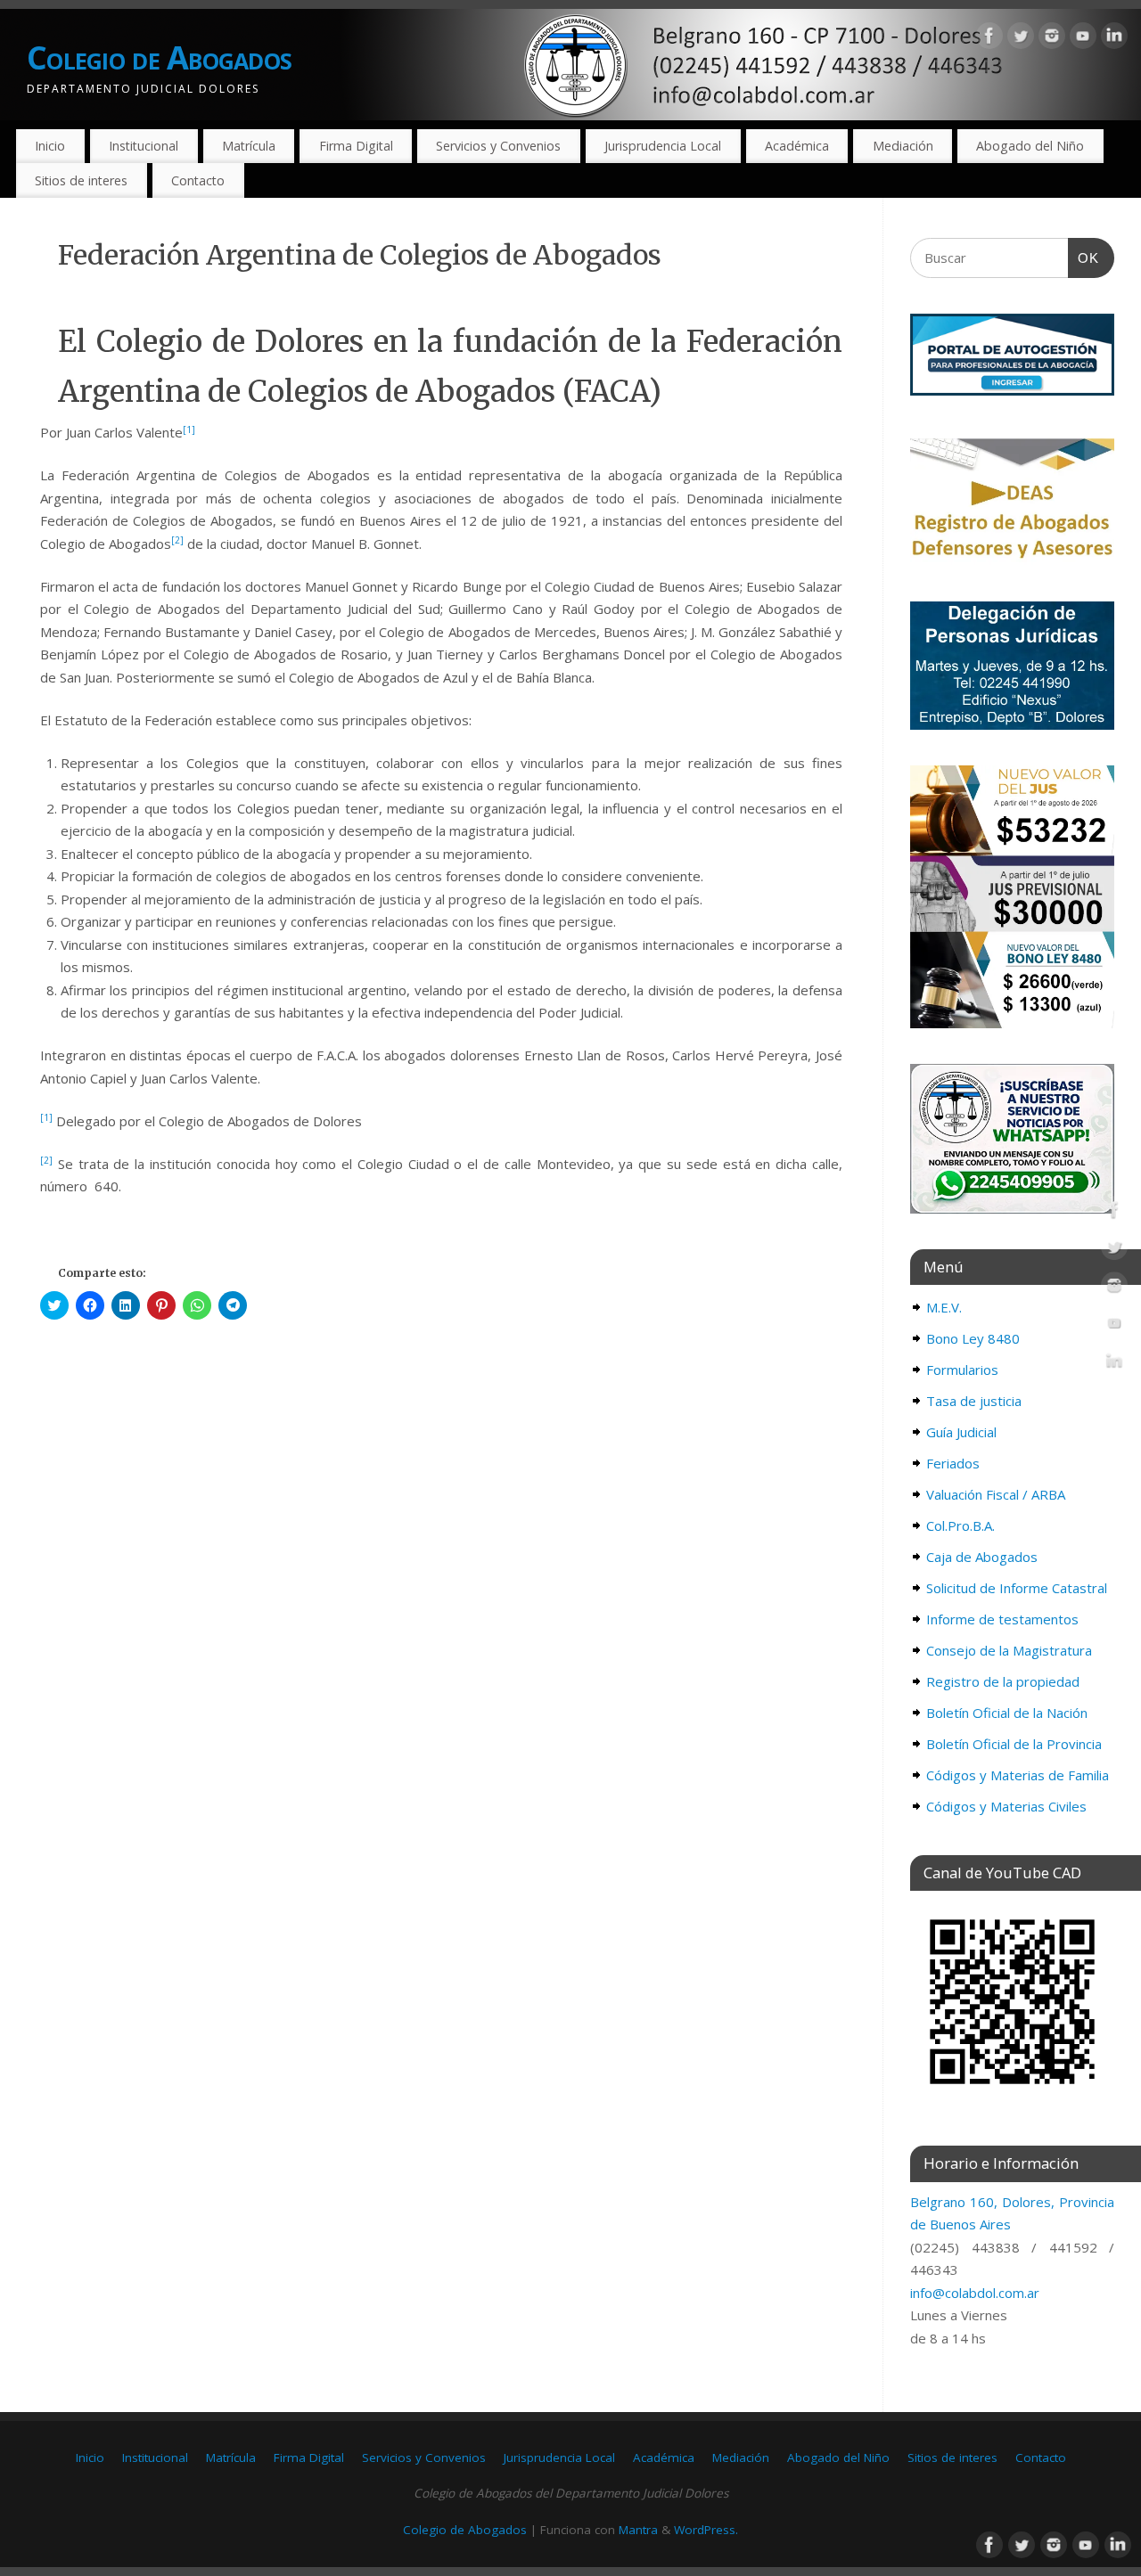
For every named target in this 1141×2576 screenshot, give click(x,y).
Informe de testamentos (1002, 1619)
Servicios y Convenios (498, 146)
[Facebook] (989, 39)
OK (1084, 258)
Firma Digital (356, 146)
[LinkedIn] (1114, 39)
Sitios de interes (81, 180)
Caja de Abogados (982, 1557)
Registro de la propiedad (1003, 1681)
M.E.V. (944, 1307)
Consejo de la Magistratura (1009, 1650)
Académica (797, 146)
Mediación (903, 146)
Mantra (638, 2530)
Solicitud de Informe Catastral (1017, 1588)
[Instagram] (1052, 39)
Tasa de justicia (974, 1401)
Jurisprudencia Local (663, 146)
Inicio (50, 146)
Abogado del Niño (1030, 146)
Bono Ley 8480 (973, 1338)
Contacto (198, 180)
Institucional (144, 146)
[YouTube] (1083, 39)
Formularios (962, 1370)
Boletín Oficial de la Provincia (1014, 1744)
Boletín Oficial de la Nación (1007, 1713)
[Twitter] (1021, 39)
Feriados (953, 1463)
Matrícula (249, 146)
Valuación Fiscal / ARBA (996, 1494)
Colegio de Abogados (159, 57)
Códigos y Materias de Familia (1018, 1775)
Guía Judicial (961, 1432)
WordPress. (706, 2530)
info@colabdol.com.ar (975, 2293)
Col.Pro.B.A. (960, 1525)
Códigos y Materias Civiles (1006, 1806)
